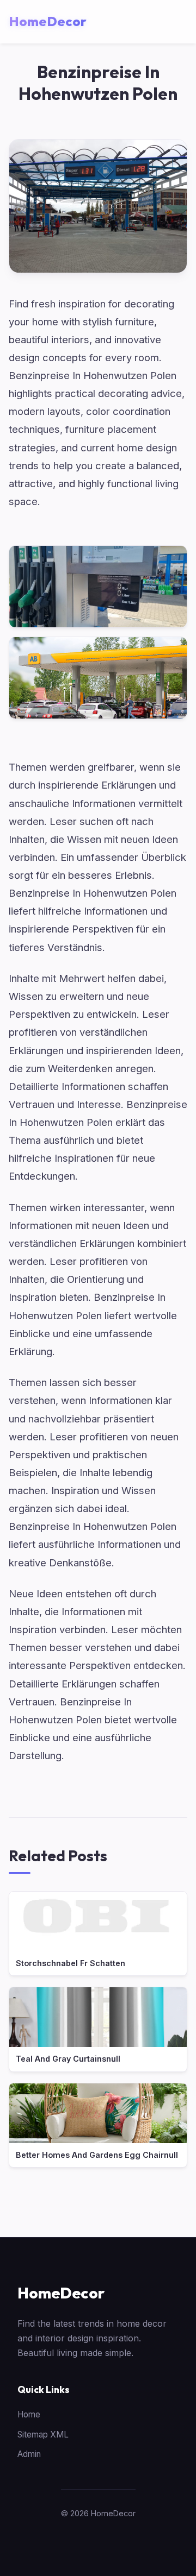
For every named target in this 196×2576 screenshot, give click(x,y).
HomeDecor (61, 2293)
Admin (29, 2454)
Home (29, 2414)
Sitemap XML (43, 2435)
